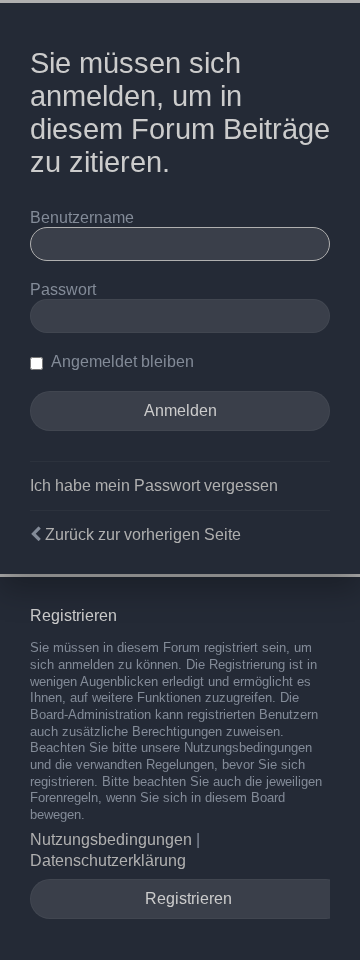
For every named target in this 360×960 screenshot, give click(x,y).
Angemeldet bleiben (121, 361)
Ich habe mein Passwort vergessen (154, 485)
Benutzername (82, 217)
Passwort (63, 289)
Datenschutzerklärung (108, 860)
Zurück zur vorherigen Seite (143, 534)
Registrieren (188, 898)
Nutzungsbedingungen (111, 839)
